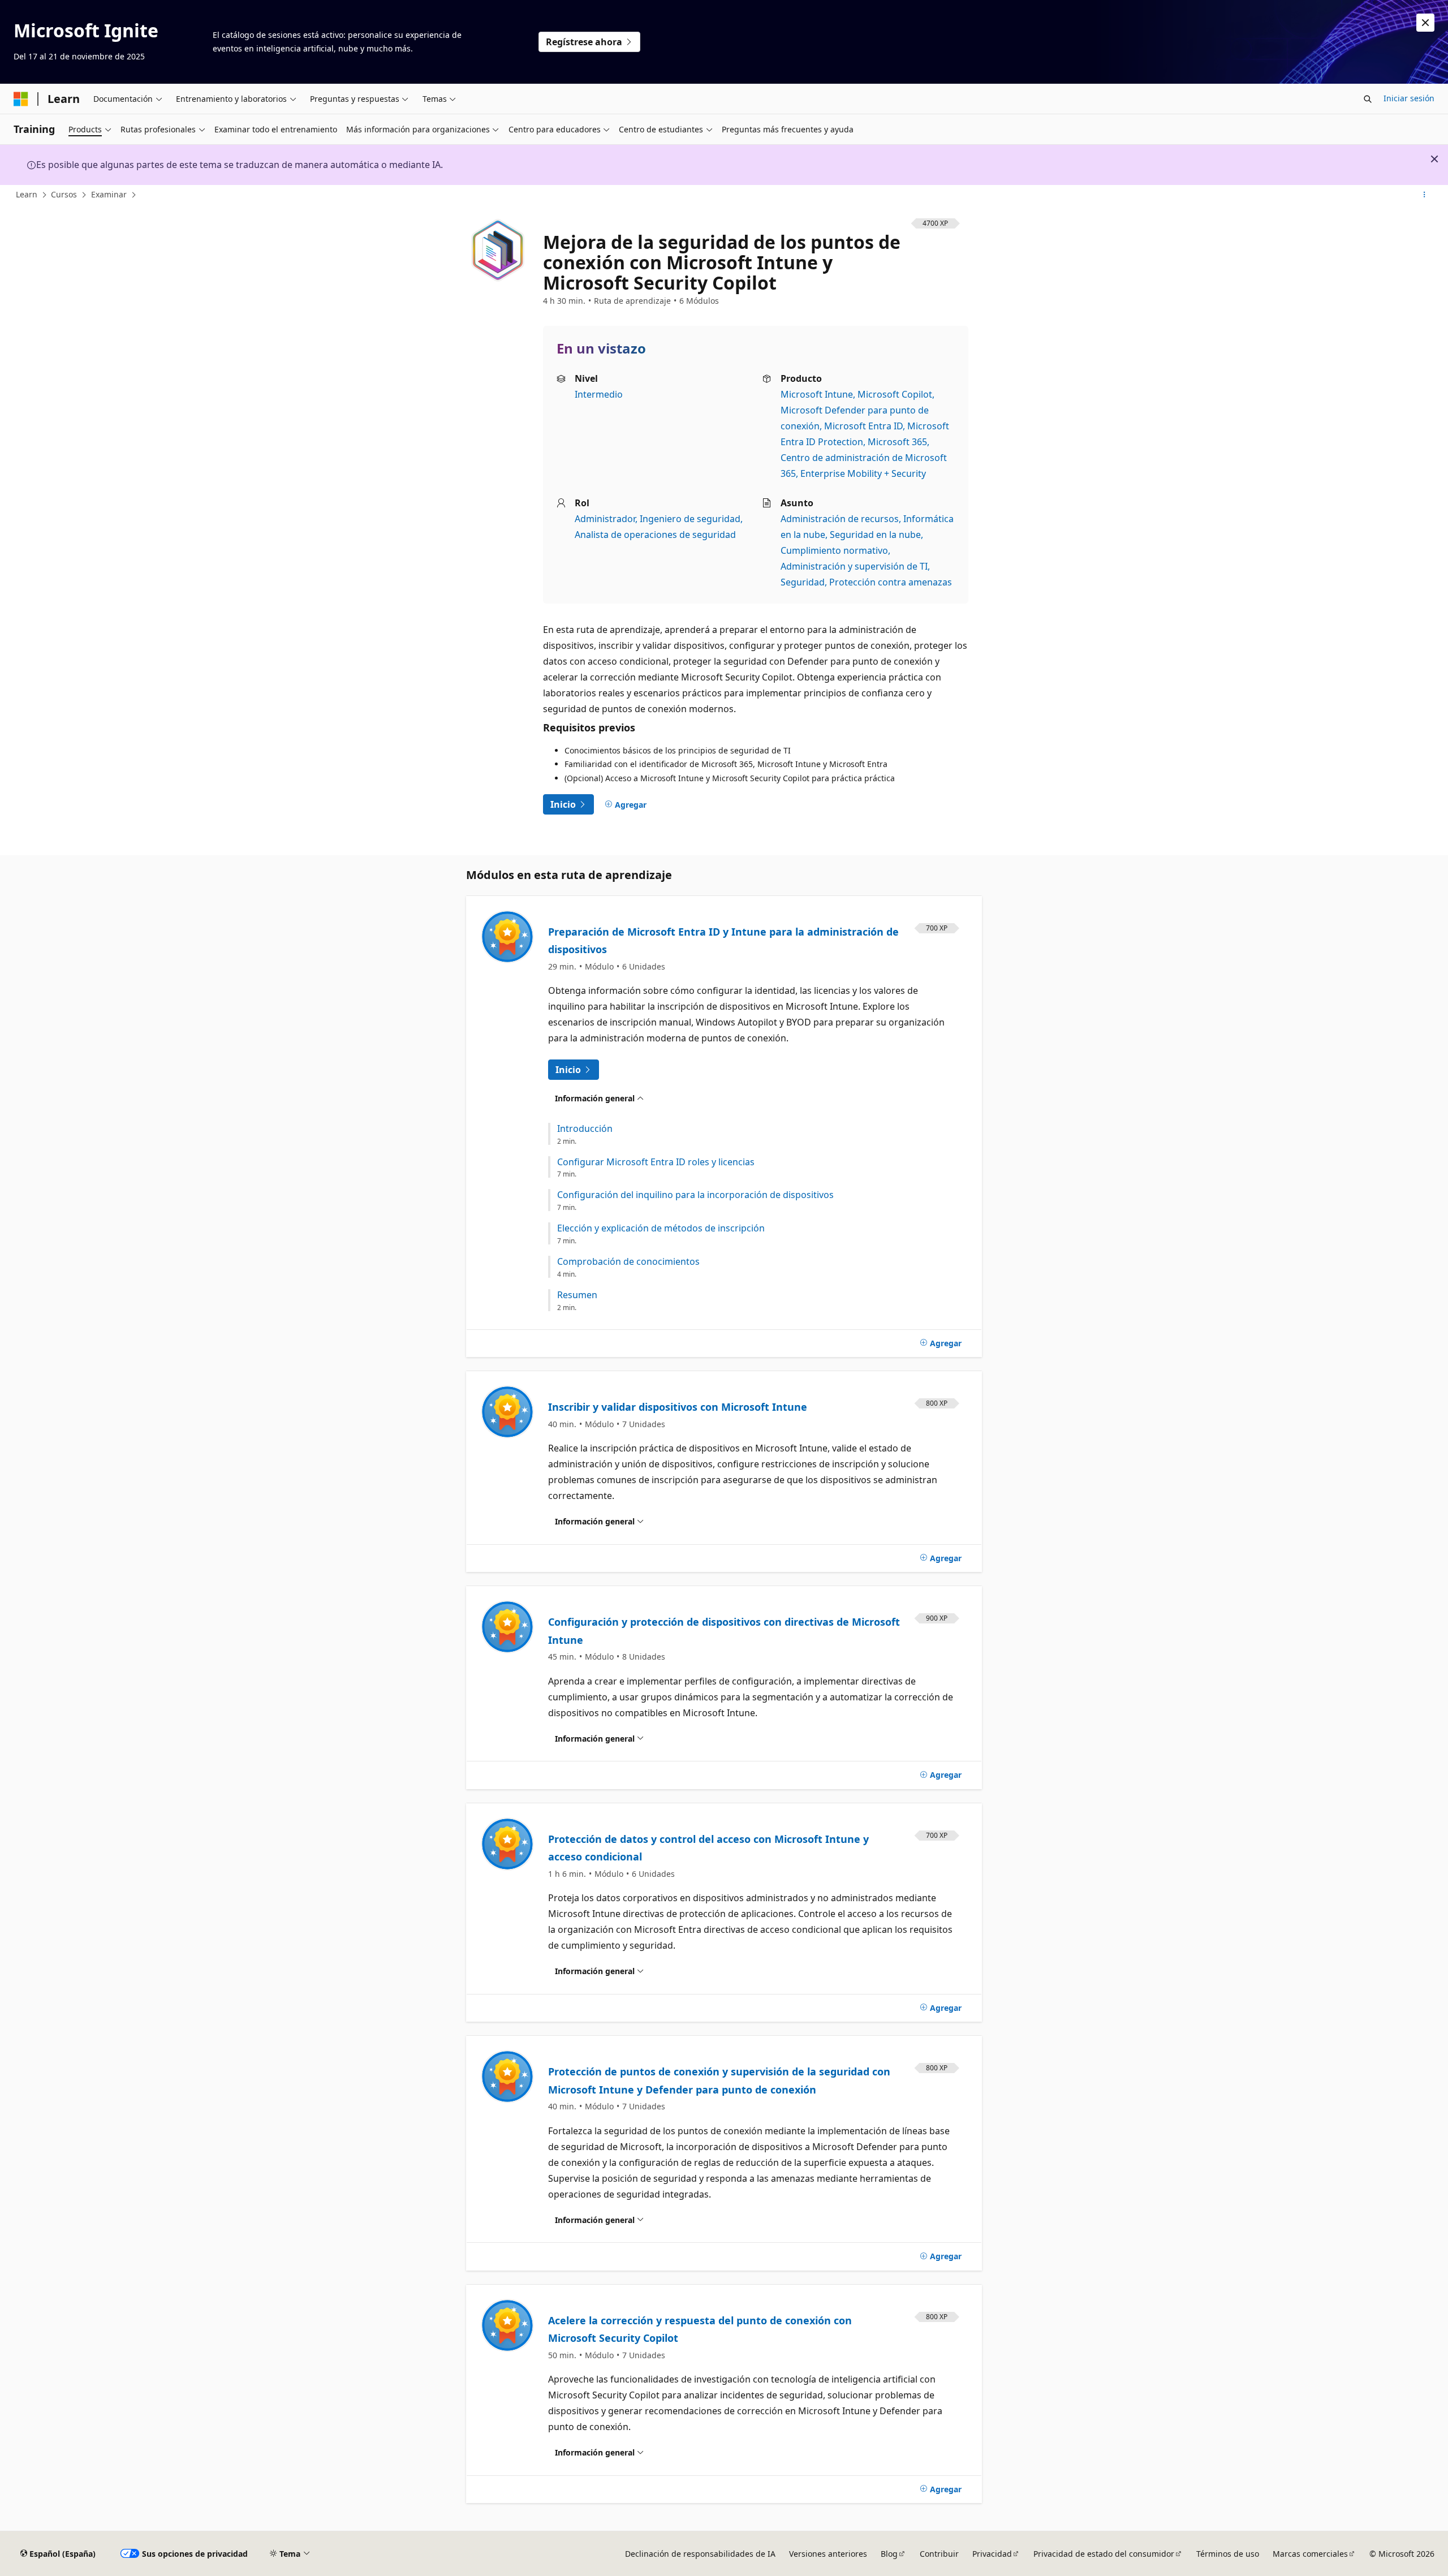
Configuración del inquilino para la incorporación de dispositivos (695, 1195)
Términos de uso (1228, 2554)
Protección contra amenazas (891, 582)
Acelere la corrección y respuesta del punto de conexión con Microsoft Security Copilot (700, 2329)
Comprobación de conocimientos (628, 1262)
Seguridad (803, 582)
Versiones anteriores (828, 2554)
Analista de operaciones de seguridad (655, 535)
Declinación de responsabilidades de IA (700, 2554)
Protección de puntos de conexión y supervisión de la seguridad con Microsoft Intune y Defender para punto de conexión (719, 2080)
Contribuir (939, 2554)
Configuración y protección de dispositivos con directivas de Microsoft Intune (724, 1631)
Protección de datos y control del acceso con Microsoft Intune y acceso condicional (708, 1848)
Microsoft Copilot (895, 394)
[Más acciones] (1425, 195)
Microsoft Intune (817, 394)
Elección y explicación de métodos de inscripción (661, 1228)
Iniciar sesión (1409, 98)
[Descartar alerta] (1425, 23)
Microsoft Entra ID (863, 426)
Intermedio (599, 394)
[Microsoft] (21, 99)
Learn (27, 194)
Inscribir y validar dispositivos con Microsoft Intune (678, 1407)
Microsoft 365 (897, 442)
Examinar (109, 194)
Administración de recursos (840, 519)
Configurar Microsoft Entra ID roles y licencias (656, 1162)
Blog (889, 2554)
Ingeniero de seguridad (690, 519)
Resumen (577, 1295)
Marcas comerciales (1310, 2554)
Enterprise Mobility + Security (863, 473)
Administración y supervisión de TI (854, 566)
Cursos (64, 194)
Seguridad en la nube (875, 535)
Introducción (585, 1129)
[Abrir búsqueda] (1368, 99)
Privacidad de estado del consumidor (1104, 2554)
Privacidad (992, 2554)
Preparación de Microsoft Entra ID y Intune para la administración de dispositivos (723, 941)
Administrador (605, 519)
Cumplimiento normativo (834, 550)
